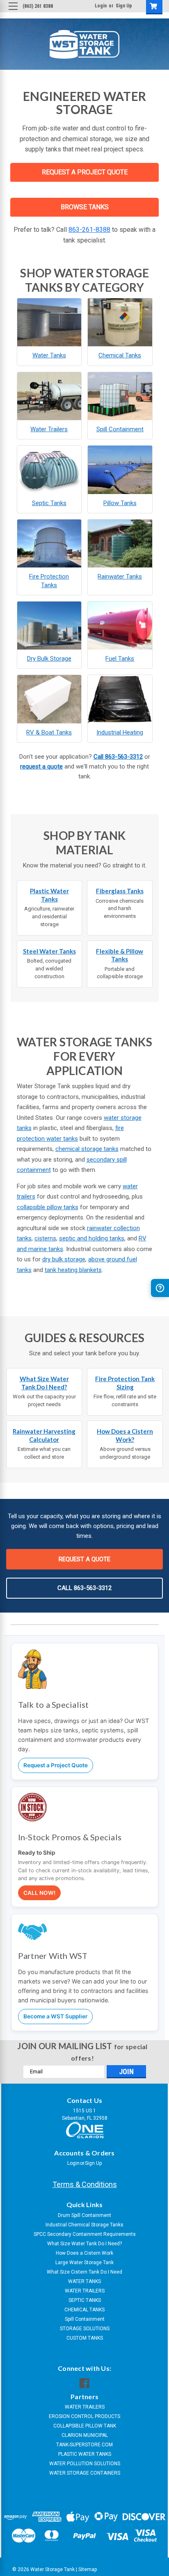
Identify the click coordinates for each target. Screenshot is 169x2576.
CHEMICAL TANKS (84, 2310)
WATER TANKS (84, 2281)
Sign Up (124, 6)
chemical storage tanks (87, 1149)
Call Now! (39, 1893)
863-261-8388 (89, 230)
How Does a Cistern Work (84, 2253)
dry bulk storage (64, 1259)
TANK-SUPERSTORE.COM (84, 2445)
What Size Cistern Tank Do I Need (84, 2272)
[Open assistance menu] (160, 1288)
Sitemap (88, 2569)
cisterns (45, 1238)
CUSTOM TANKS (85, 2338)
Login (101, 6)
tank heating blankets (73, 1270)
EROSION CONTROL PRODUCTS (84, 2416)
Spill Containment (85, 2319)
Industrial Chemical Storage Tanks (84, 2225)
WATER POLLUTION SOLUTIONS (85, 2464)
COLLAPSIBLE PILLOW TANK (85, 2426)
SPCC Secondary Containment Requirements (85, 2234)
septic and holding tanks (92, 1238)
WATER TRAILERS (85, 2291)
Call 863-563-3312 (118, 757)
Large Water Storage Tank (84, 2263)
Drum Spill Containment (84, 2215)
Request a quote (84, 1559)
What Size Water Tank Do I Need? (84, 2244)
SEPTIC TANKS (85, 2300)
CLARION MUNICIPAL (85, 2435)
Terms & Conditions (85, 2184)
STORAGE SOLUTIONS (85, 2329)
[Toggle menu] (13, 13)
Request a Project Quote (56, 1765)
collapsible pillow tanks (48, 1207)
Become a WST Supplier (55, 2016)
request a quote (41, 766)
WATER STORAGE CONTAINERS (85, 2473)
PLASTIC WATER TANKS (85, 2454)
